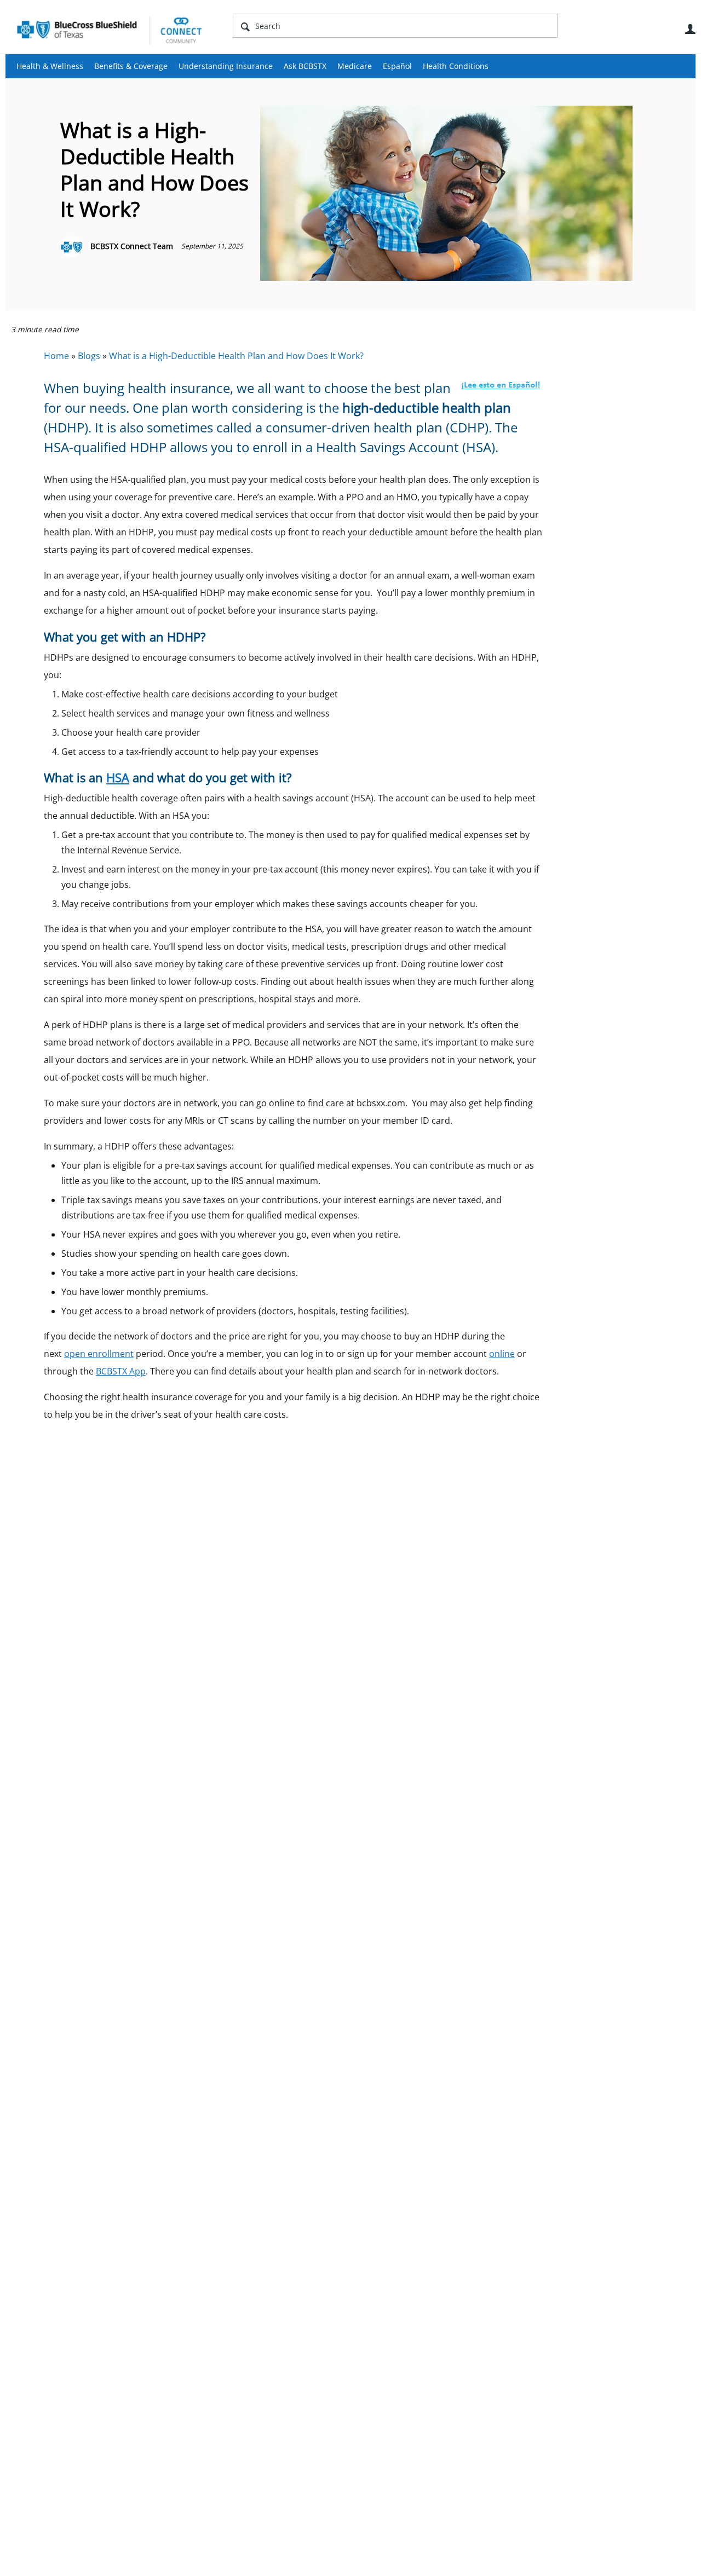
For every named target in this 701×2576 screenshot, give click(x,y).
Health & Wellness (50, 66)
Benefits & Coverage (131, 66)
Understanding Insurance (226, 66)
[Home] (110, 30)
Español (397, 66)
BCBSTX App (121, 1371)
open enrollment (99, 1354)
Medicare (355, 66)
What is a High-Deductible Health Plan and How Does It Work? (236, 356)
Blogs (89, 356)
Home (56, 356)
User (690, 29)
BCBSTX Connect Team (132, 246)
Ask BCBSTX (305, 66)
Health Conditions (456, 66)
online (502, 1354)
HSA (118, 777)
